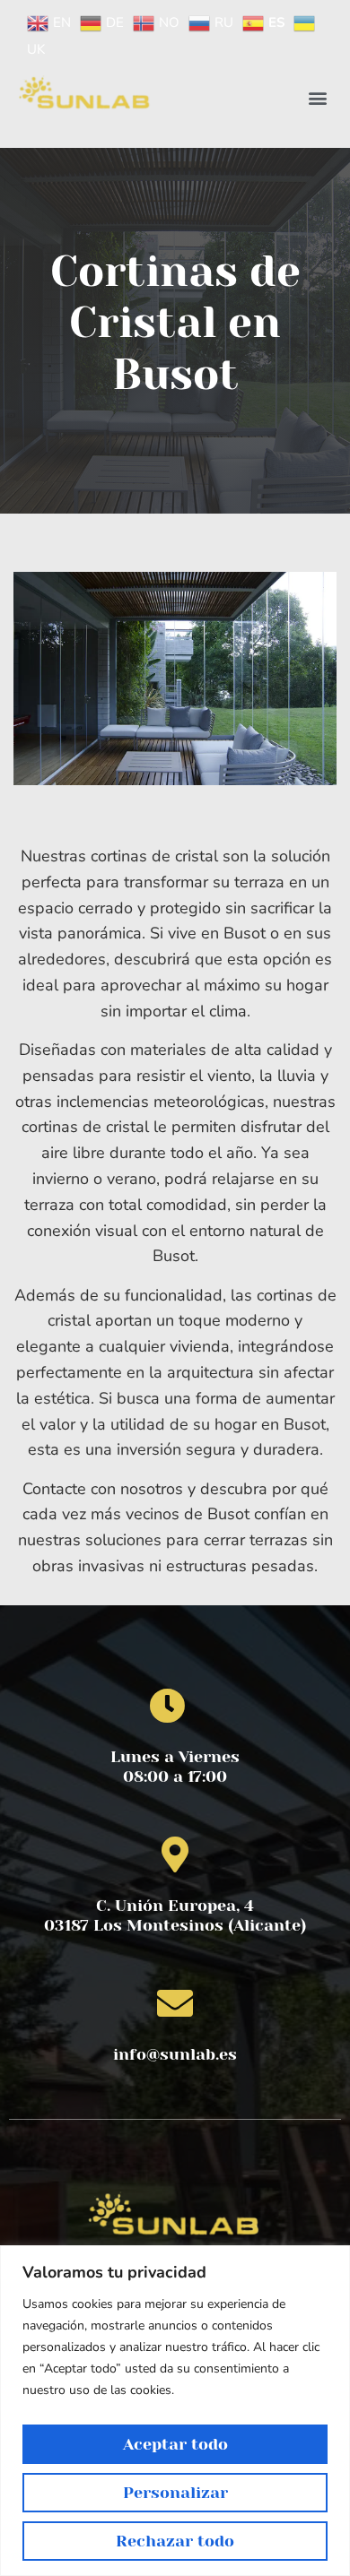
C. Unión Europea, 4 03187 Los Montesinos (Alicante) (175, 1915)
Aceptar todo (175, 2444)
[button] (317, 98)
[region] (175, 2411)
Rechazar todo (175, 2541)
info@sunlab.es (175, 2054)
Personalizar (175, 2493)
